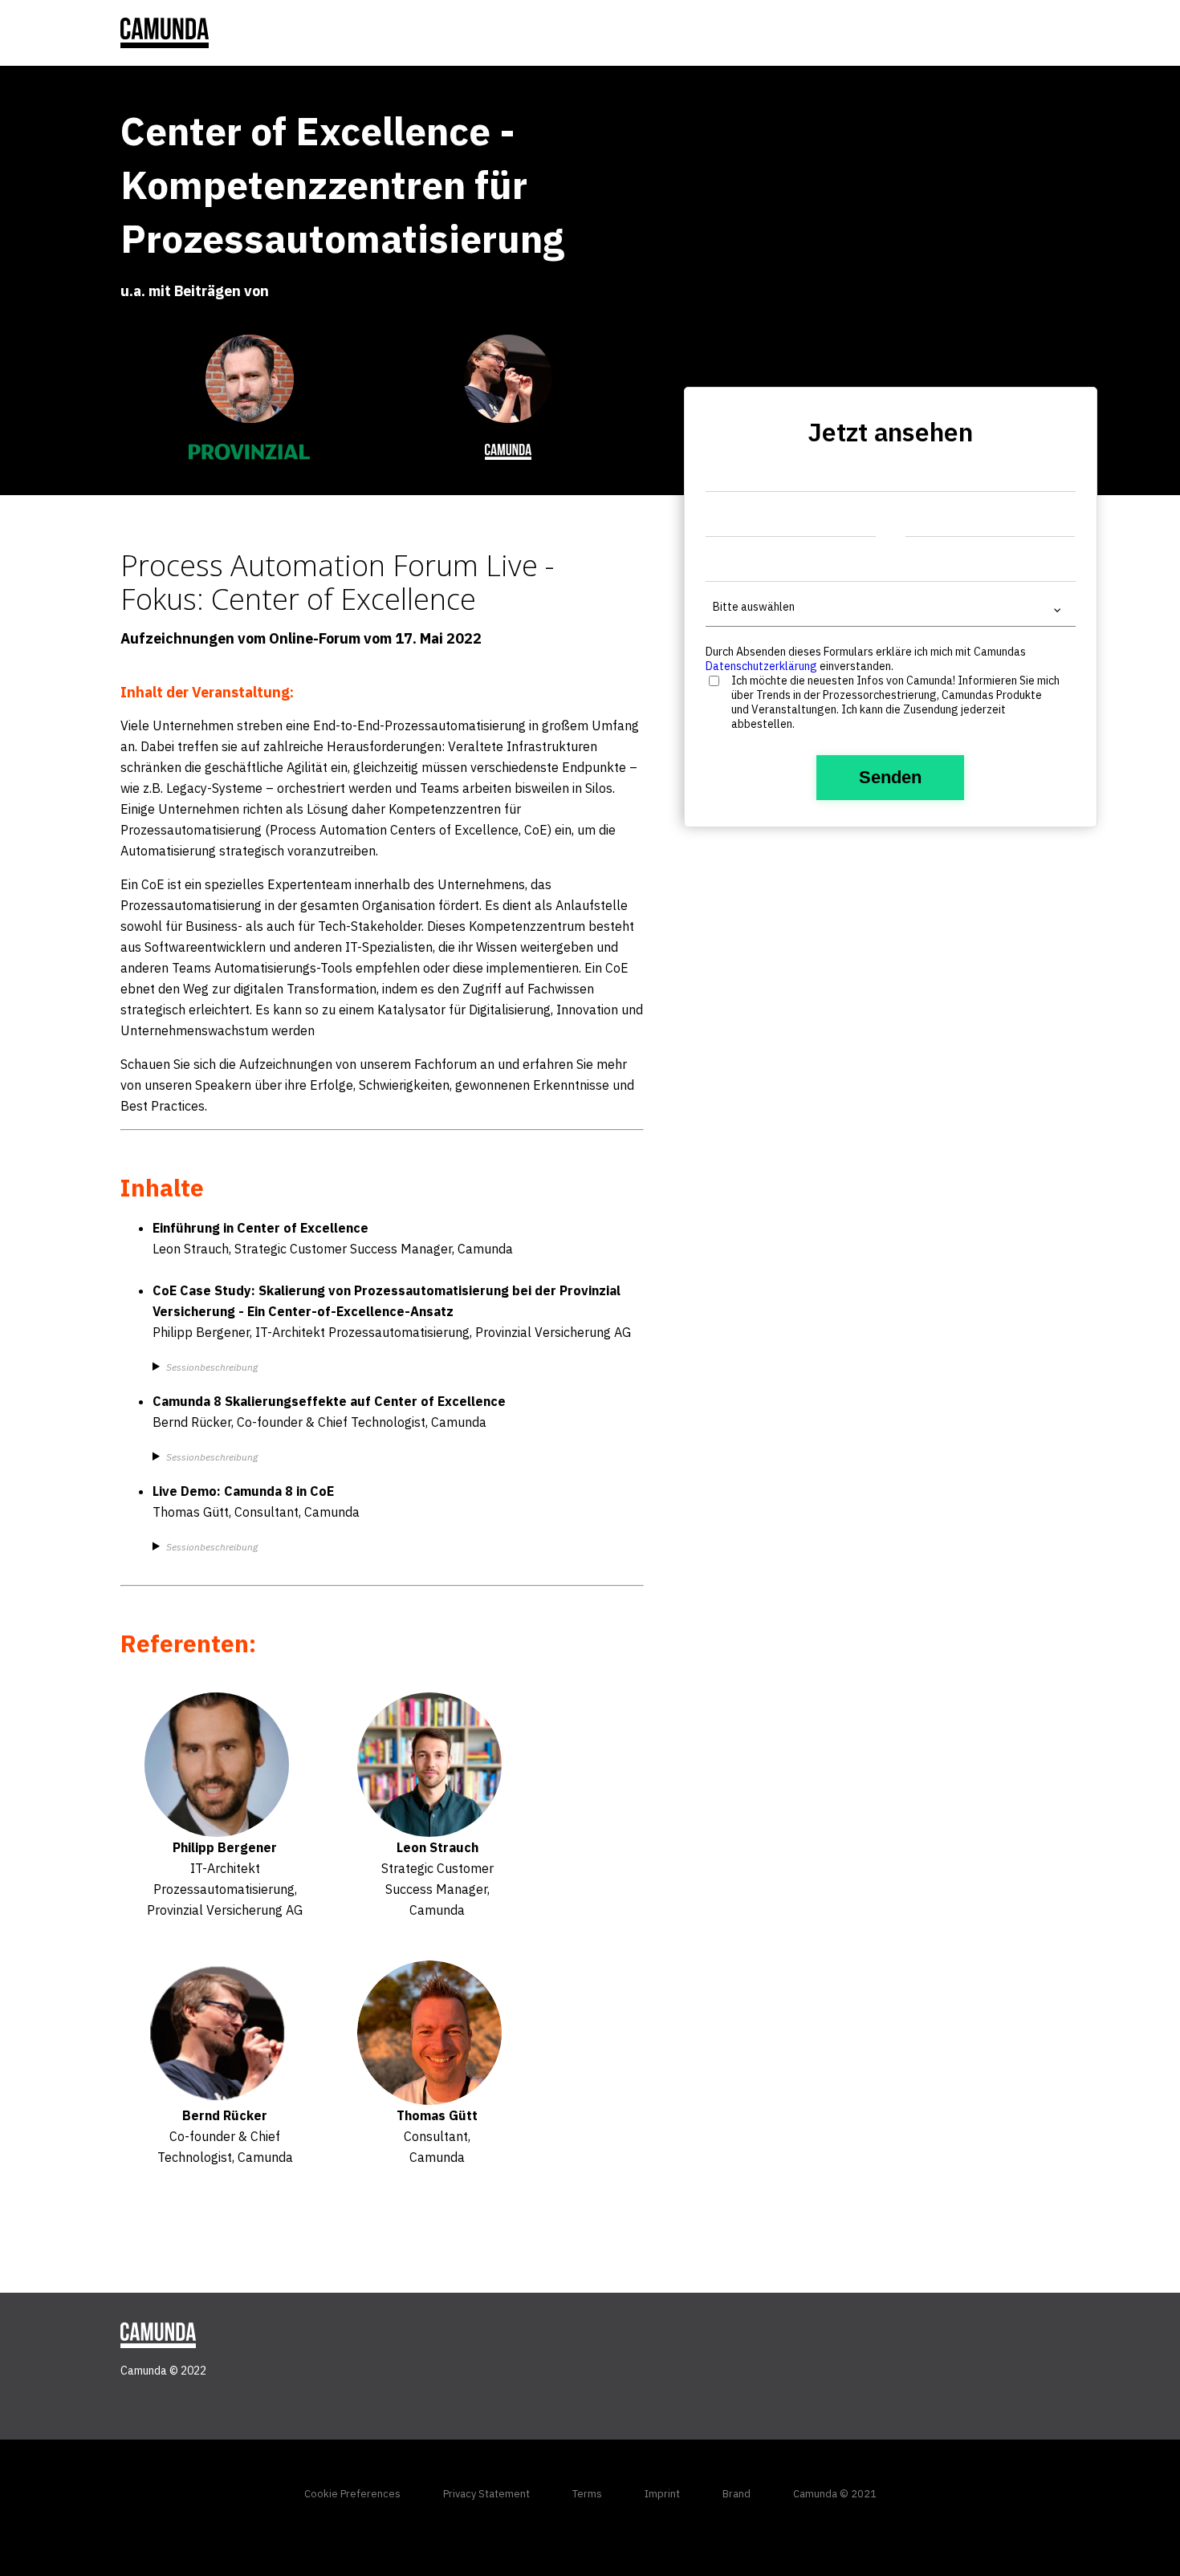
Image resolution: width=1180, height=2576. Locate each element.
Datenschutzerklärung (761, 666)
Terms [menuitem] (587, 2494)
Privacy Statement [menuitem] (486, 2494)
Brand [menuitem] (736, 2494)
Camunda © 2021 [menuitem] (835, 2494)
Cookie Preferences (352, 2494)
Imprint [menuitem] (662, 2494)
